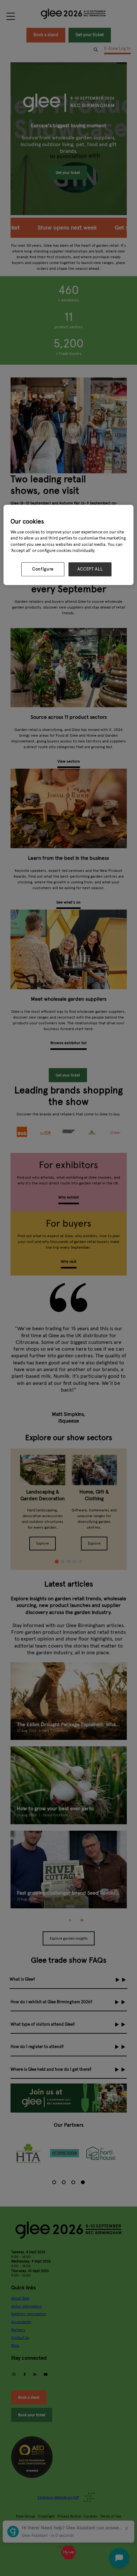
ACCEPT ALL (90, 569)
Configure (43, 569)
